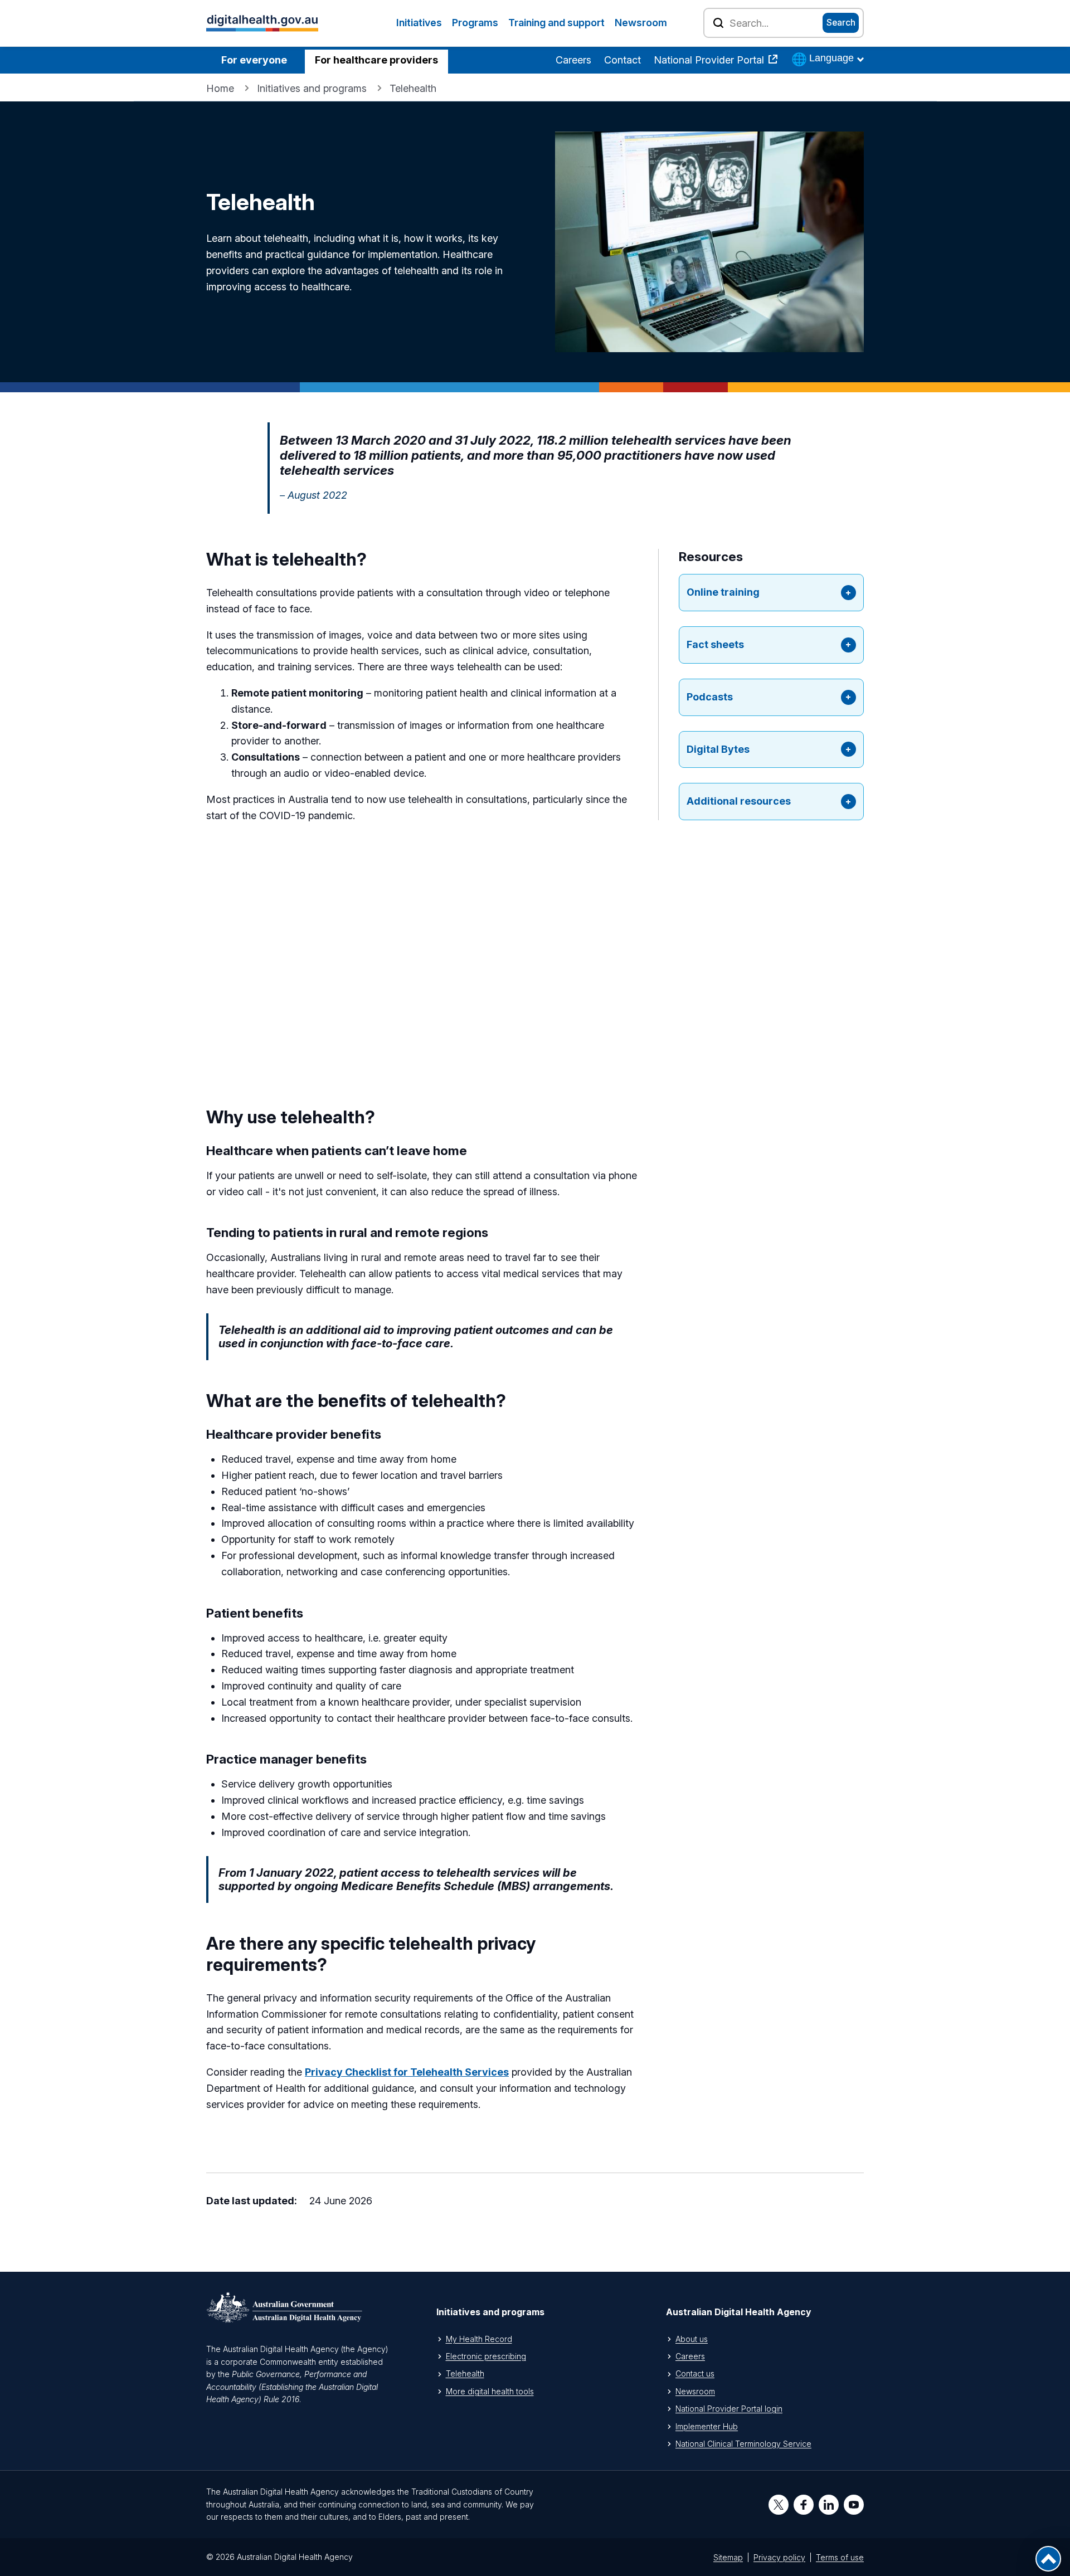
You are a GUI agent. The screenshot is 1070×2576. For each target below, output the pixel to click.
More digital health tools (490, 2391)
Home (220, 88)
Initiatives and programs (312, 88)
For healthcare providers (376, 60)
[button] (771, 593)
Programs (475, 23)
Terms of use (840, 2557)
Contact (622, 60)
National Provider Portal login (729, 2409)
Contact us (695, 2373)
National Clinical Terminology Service (743, 2444)
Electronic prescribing (486, 2356)
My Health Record (479, 2339)
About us (692, 2339)
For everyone (254, 60)
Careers (573, 60)
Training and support (556, 23)
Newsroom (641, 23)
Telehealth (465, 2373)
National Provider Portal (710, 60)
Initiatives (419, 23)
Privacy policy (779, 2557)
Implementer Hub (707, 2426)
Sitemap (728, 2557)
